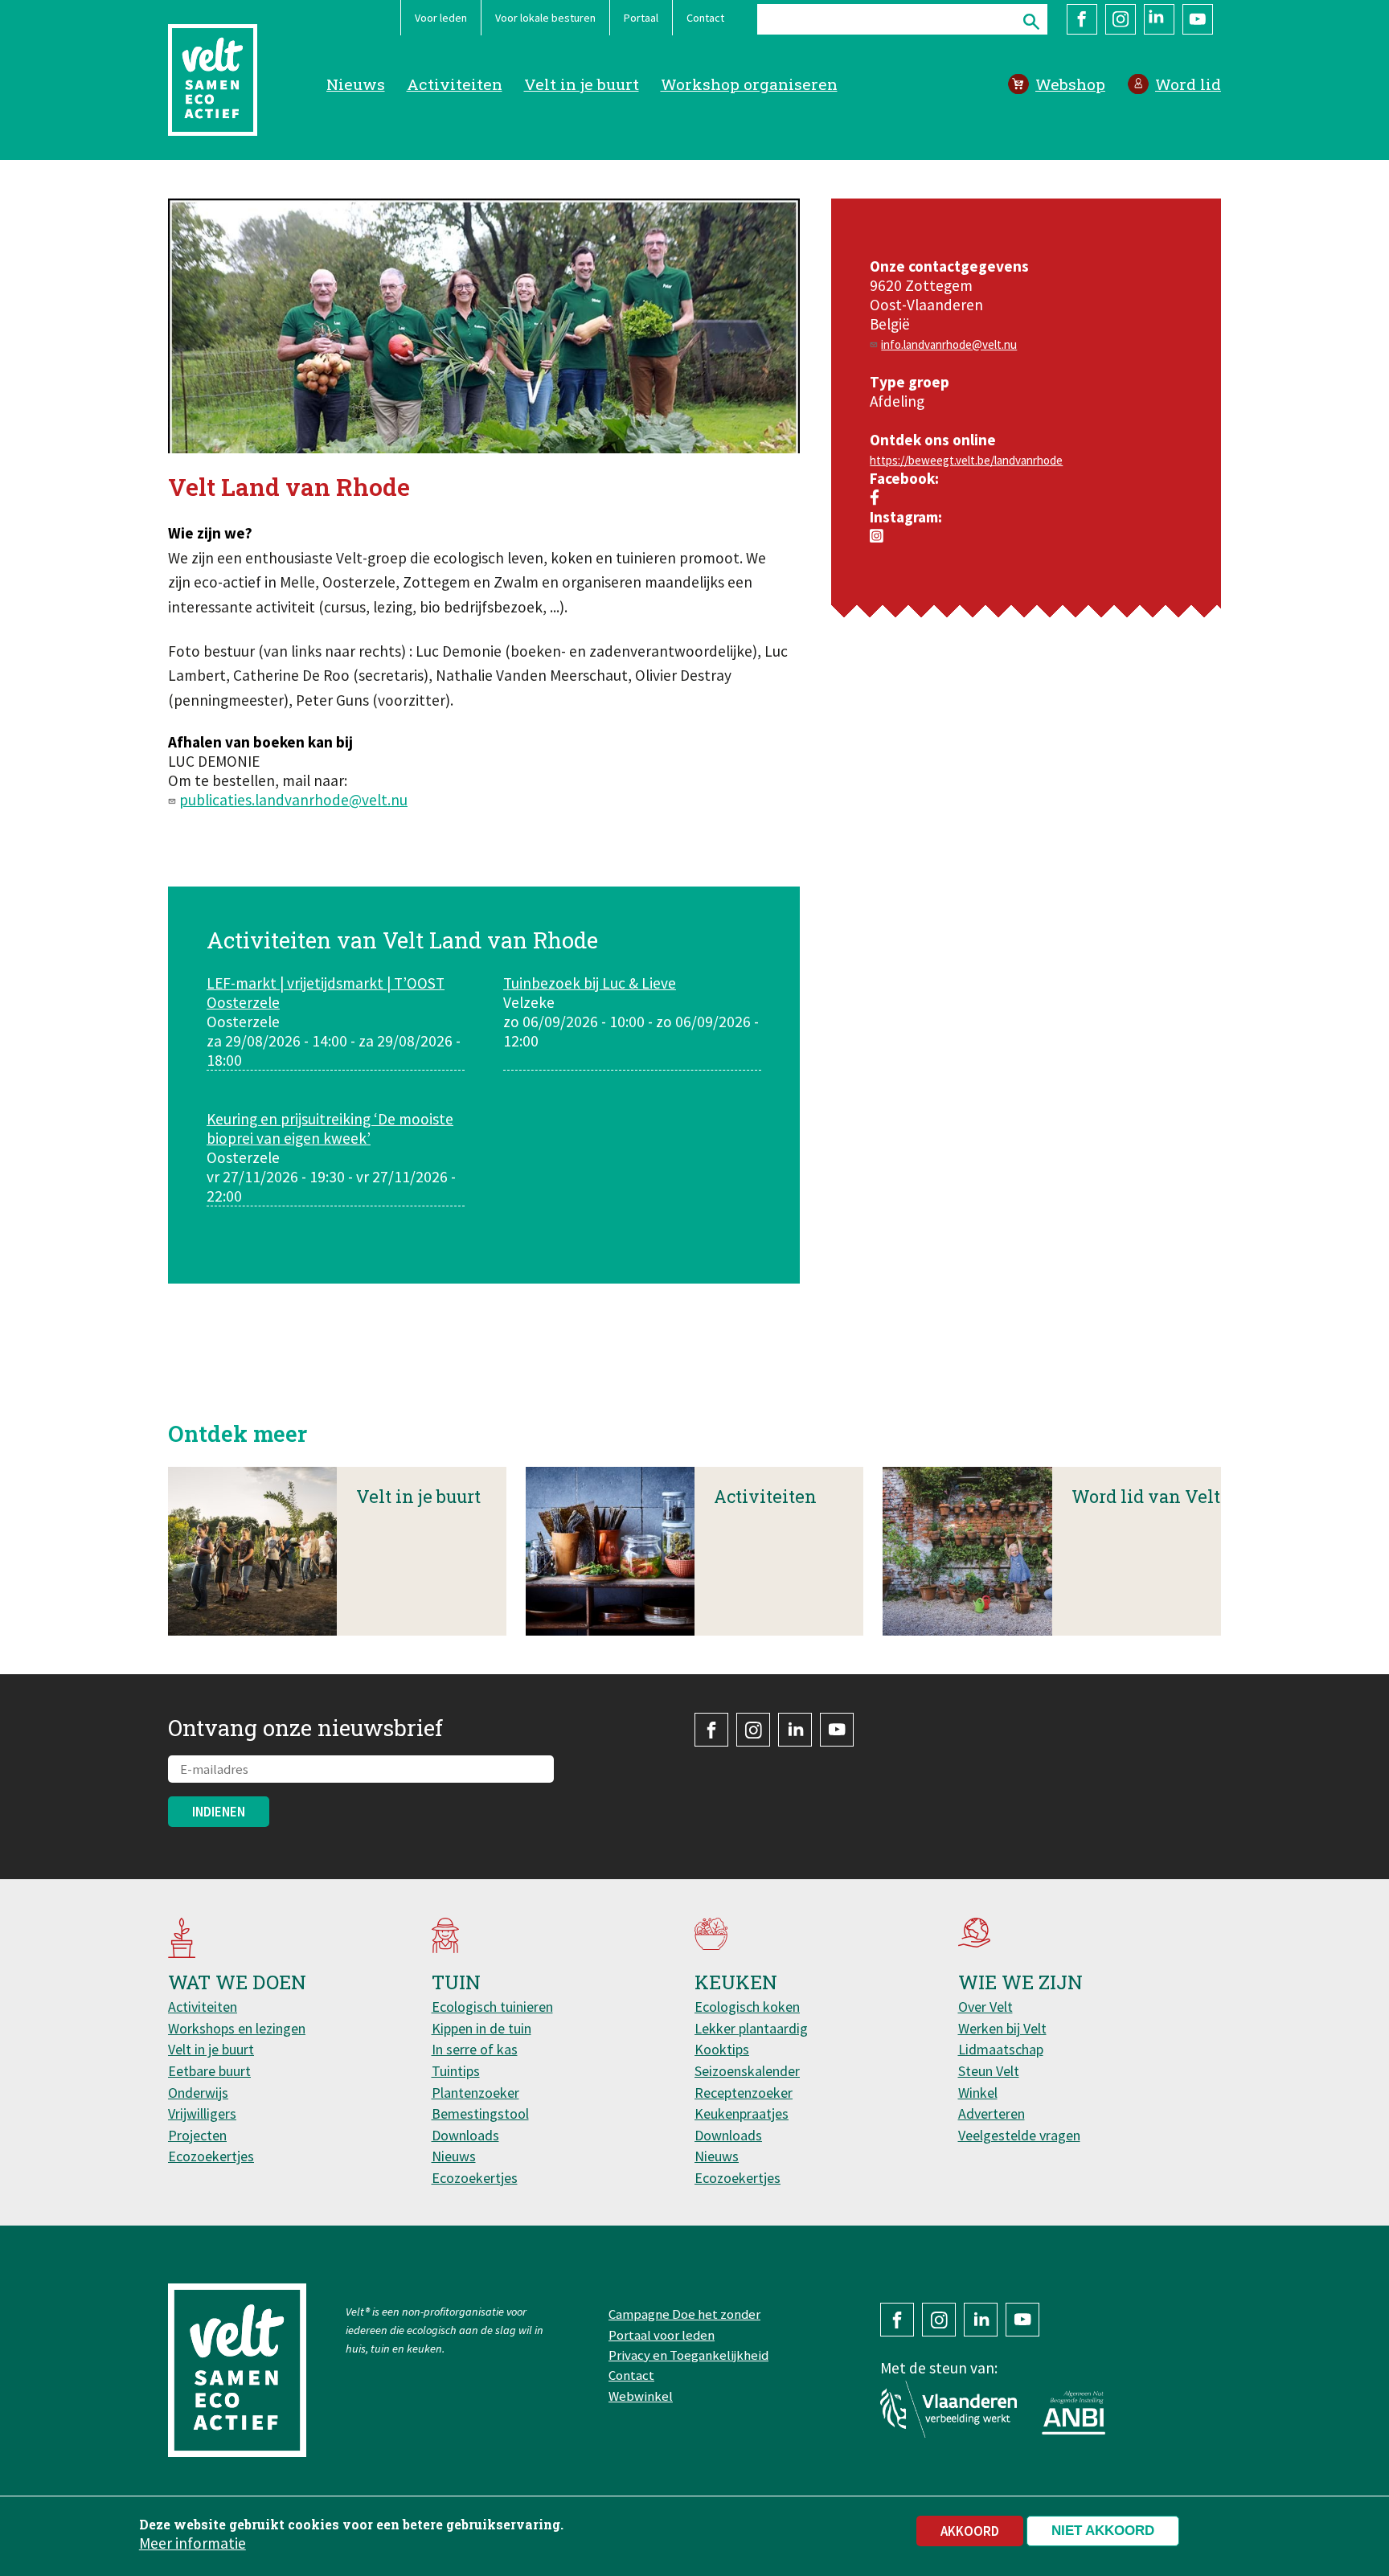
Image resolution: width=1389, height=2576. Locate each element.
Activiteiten (455, 84)
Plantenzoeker (475, 2093)
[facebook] (875, 498)
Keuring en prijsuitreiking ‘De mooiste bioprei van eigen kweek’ (330, 1128)
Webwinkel (641, 2396)
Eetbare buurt (209, 2071)
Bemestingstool (480, 2113)
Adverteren (992, 2113)
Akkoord (970, 2531)
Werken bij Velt (1002, 2028)
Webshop (1070, 84)
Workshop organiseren (749, 84)
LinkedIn (1159, 19)
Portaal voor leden (662, 2335)
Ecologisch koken (747, 2007)
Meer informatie (193, 2543)
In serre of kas (475, 2049)
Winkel (978, 2093)
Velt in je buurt (582, 84)
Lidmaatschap (1001, 2049)
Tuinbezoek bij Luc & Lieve (590, 983)
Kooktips (722, 2049)
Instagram (1121, 19)
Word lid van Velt (1146, 1496)
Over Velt (985, 2007)
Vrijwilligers (202, 2113)
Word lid (1188, 84)
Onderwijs (198, 2093)
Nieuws (356, 84)
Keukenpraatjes (742, 2113)
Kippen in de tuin (481, 2028)
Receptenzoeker (744, 2093)
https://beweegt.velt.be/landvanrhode (966, 460)
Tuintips (456, 2071)
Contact (705, 18)
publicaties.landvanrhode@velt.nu (293, 800)
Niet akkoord (1103, 2531)
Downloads (465, 2135)
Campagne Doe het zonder (684, 2314)
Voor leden (441, 18)
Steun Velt (989, 2071)
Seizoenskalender (747, 2071)
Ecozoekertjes (211, 2156)
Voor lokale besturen (545, 18)
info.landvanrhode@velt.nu (949, 344)
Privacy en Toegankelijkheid (688, 2355)
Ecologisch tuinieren (492, 2007)
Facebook (1082, 19)
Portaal (641, 18)
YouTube (1198, 19)
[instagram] (877, 536)
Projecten (197, 2135)
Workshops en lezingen (237, 2028)
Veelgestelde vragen (1019, 2135)
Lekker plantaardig (751, 2028)
